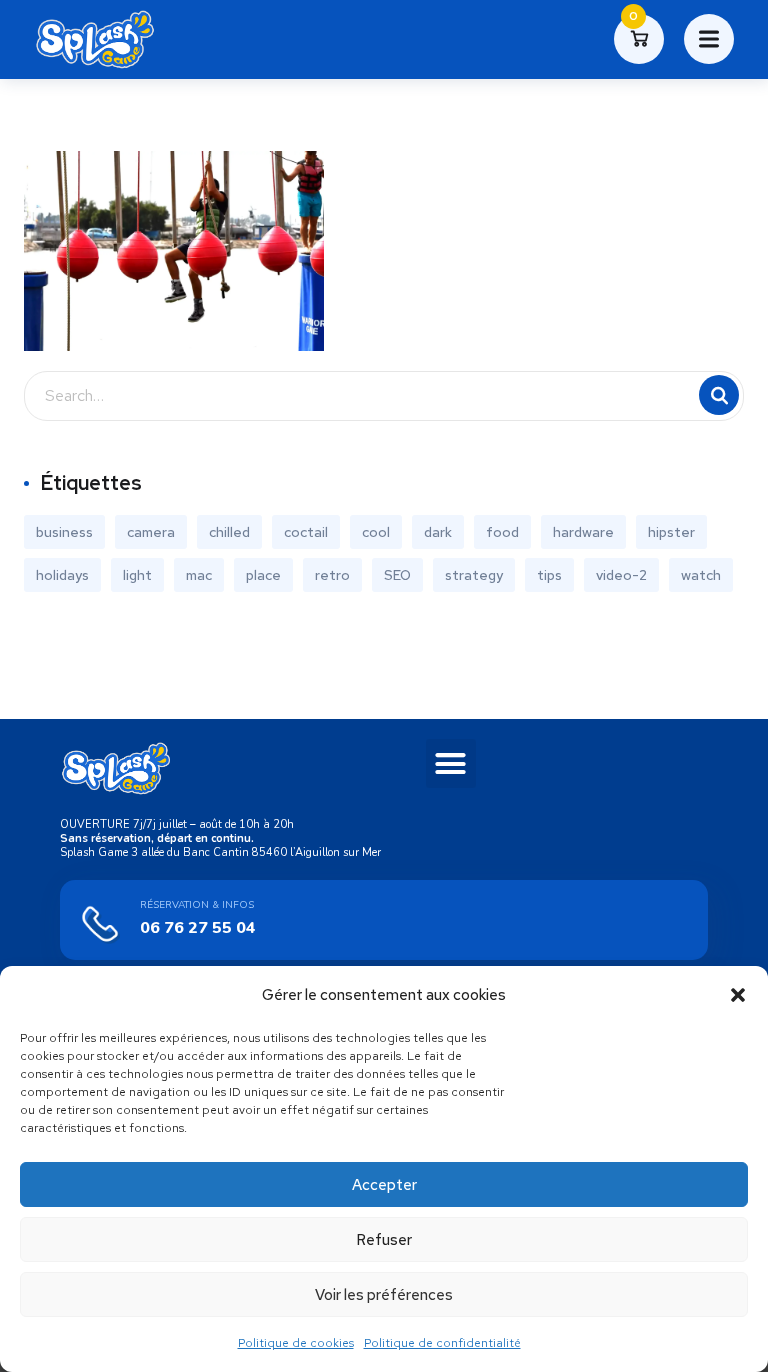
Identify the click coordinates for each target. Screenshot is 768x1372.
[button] (738, 995)
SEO (397, 575)
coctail (306, 532)
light (137, 575)
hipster (671, 532)
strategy (474, 575)
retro (332, 575)
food (502, 532)
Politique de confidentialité (442, 1343)
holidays (62, 575)
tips (549, 575)
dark (438, 532)
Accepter (384, 1185)
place (263, 575)
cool (376, 532)
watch (701, 575)
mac (199, 575)
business (64, 532)
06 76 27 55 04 (198, 928)
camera (151, 532)
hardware (583, 532)
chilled (229, 532)
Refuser (384, 1240)
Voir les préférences (384, 1295)
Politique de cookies (296, 1343)
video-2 (621, 575)
